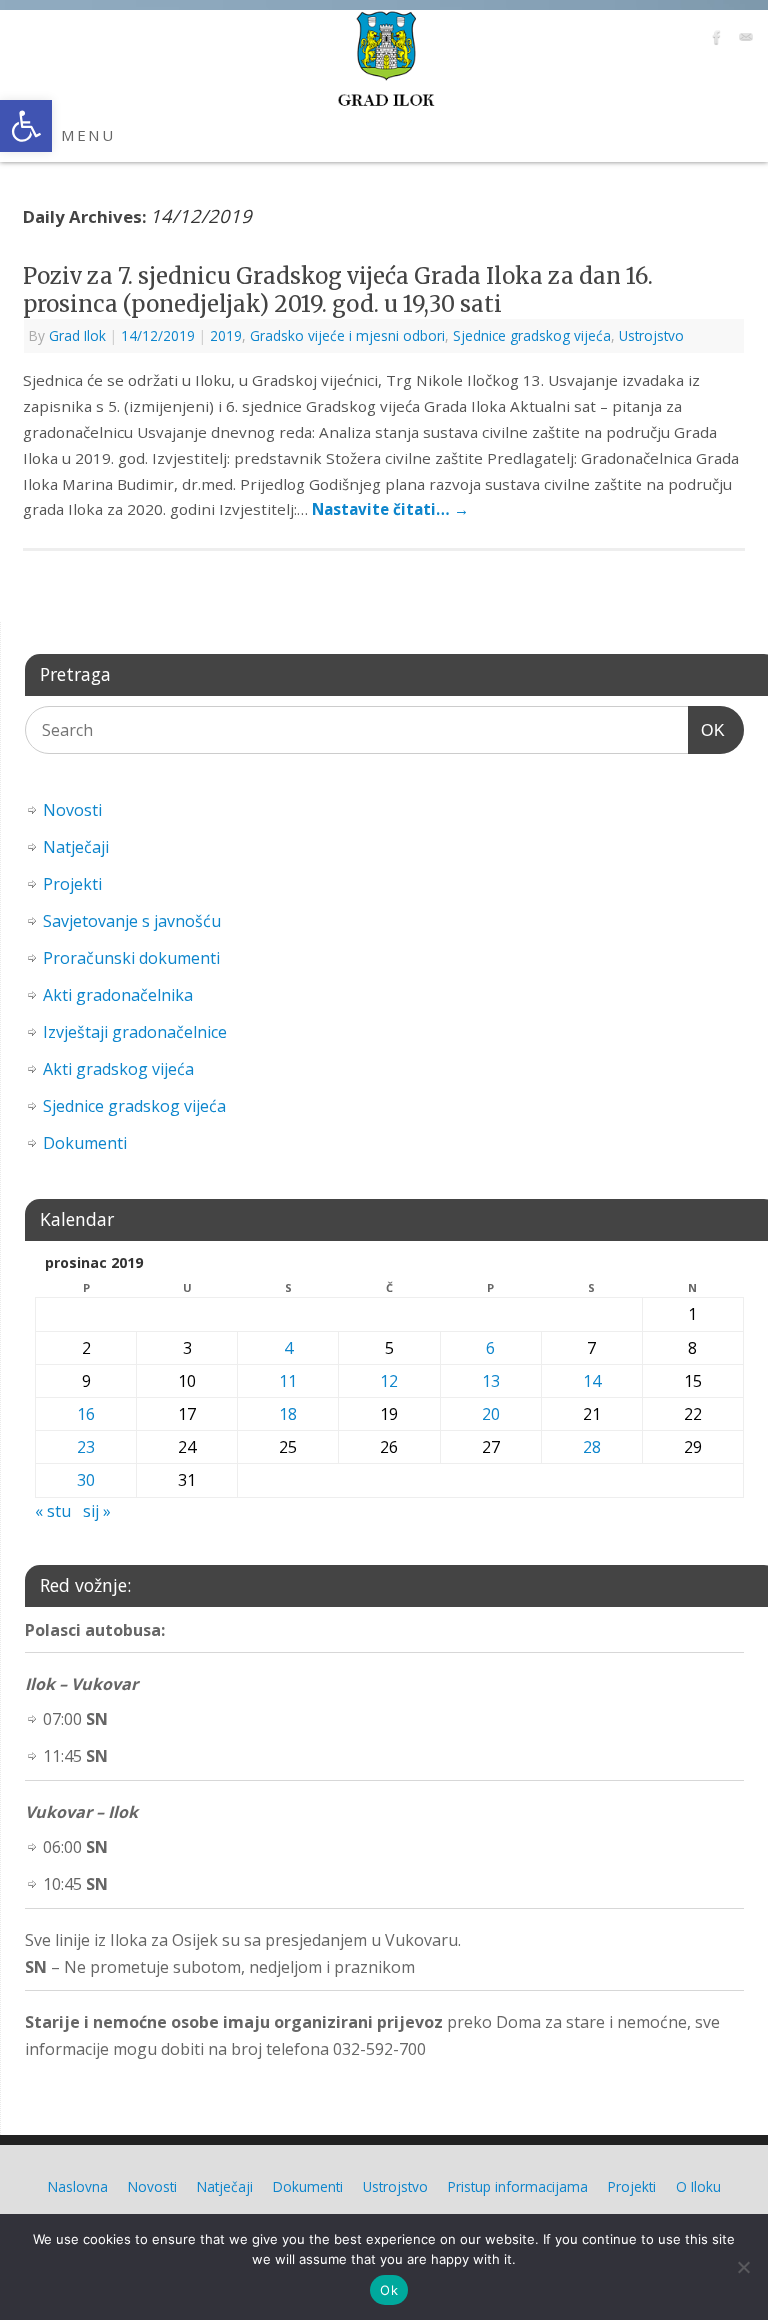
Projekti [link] (72, 884)
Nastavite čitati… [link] (390, 509)
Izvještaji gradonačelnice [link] (135, 1032)
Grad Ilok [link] (77, 335)
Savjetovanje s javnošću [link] (132, 921)
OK (707, 730)
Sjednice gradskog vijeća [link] (532, 335)
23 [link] (86, 1447)
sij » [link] (97, 1511)
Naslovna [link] (78, 2186)
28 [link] (592, 1447)
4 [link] (288, 1348)
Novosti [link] (72, 810)
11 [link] (288, 1381)
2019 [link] (226, 335)
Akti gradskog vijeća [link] (118, 1069)
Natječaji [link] (76, 847)
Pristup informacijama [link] (518, 2186)
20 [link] (491, 1414)
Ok (389, 2290)
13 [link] (491, 1381)
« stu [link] (53, 1511)
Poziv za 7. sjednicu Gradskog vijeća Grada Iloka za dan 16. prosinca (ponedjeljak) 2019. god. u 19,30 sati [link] (338, 290)
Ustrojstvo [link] (651, 335)
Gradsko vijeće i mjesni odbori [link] (347, 335)
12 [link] (389, 1381)
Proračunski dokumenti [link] (131, 958)
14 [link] (592, 1381)
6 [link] (490, 1348)
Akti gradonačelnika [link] (118, 995)
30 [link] (86, 1480)
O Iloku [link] (698, 2186)
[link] (26, 126)
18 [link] (288, 1414)
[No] (743, 2267)
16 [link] (86, 1414)
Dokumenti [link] (85, 1143)
